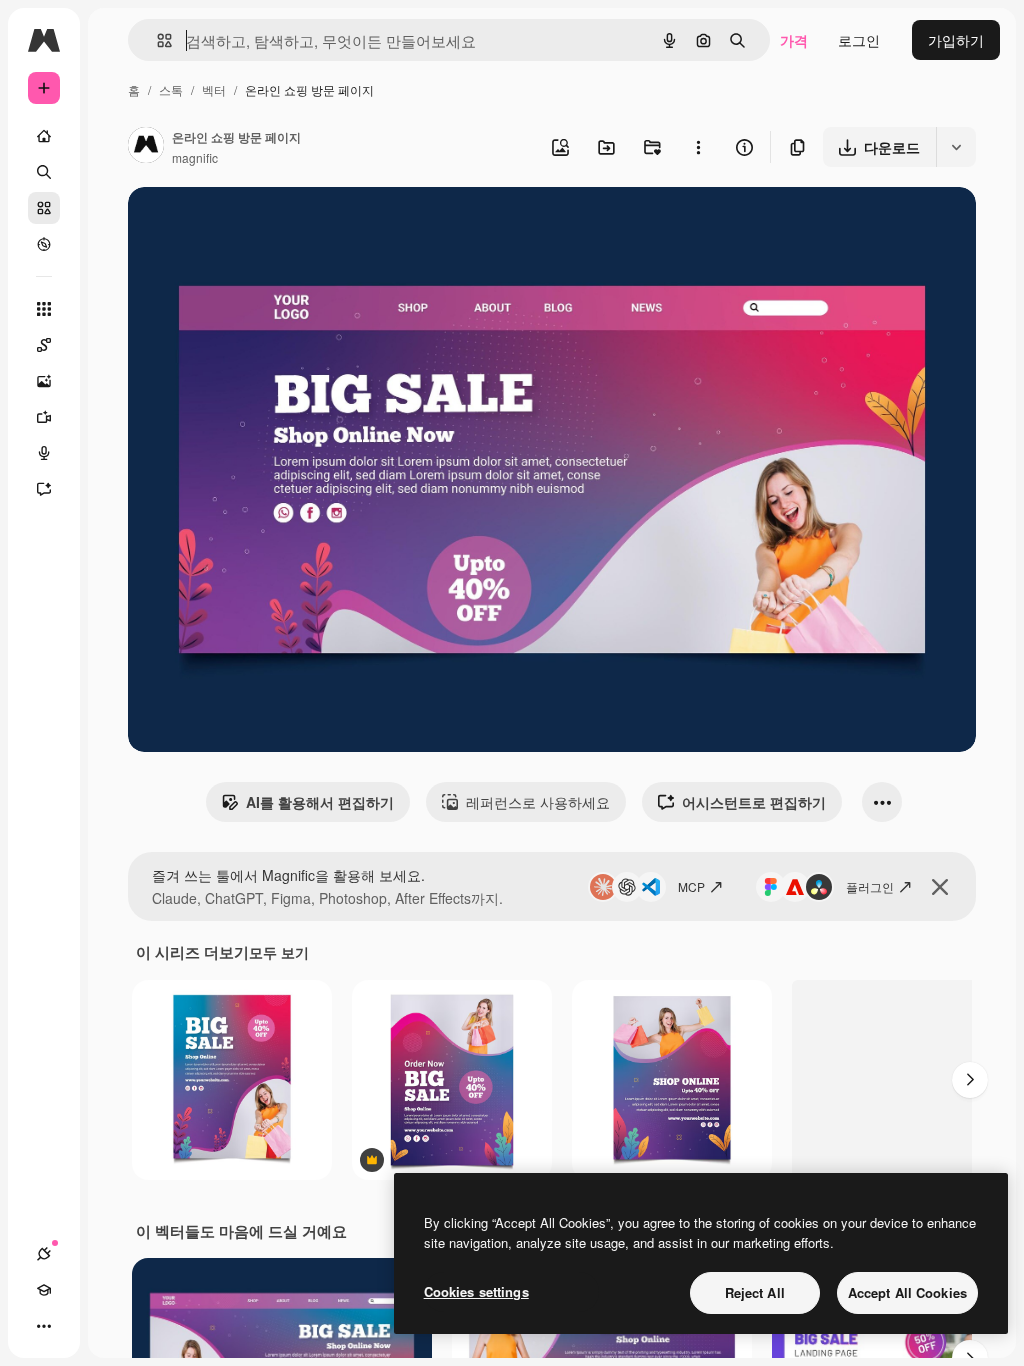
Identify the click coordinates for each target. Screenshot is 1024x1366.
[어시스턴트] (44, 489)
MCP (691, 886)
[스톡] (44, 208)
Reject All (755, 1292)
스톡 (171, 89)
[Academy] (44, 1290)
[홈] (44, 136)
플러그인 (870, 886)
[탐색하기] (44, 244)
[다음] (970, 1080)
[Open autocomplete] (156, 40)
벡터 (214, 89)
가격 (794, 40)
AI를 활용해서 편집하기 (320, 802)
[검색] (44, 172)
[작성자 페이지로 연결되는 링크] (146, 147)
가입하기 (956, 40)
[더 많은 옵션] (698, 147)
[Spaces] (44, 345)
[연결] (44, 1254)
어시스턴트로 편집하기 (754, 802)
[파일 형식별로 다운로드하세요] (956, 147)
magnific (195, 157)
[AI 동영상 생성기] (44, 417)
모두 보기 (279, 952)
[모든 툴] (44, 309)
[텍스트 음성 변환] (44, 453)
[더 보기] (44, 1326)
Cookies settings (476, 1291)
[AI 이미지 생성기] (44, 381)
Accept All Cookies (907, 1292)
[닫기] (940, 887)
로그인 (859, 40)
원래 (243, 225)
